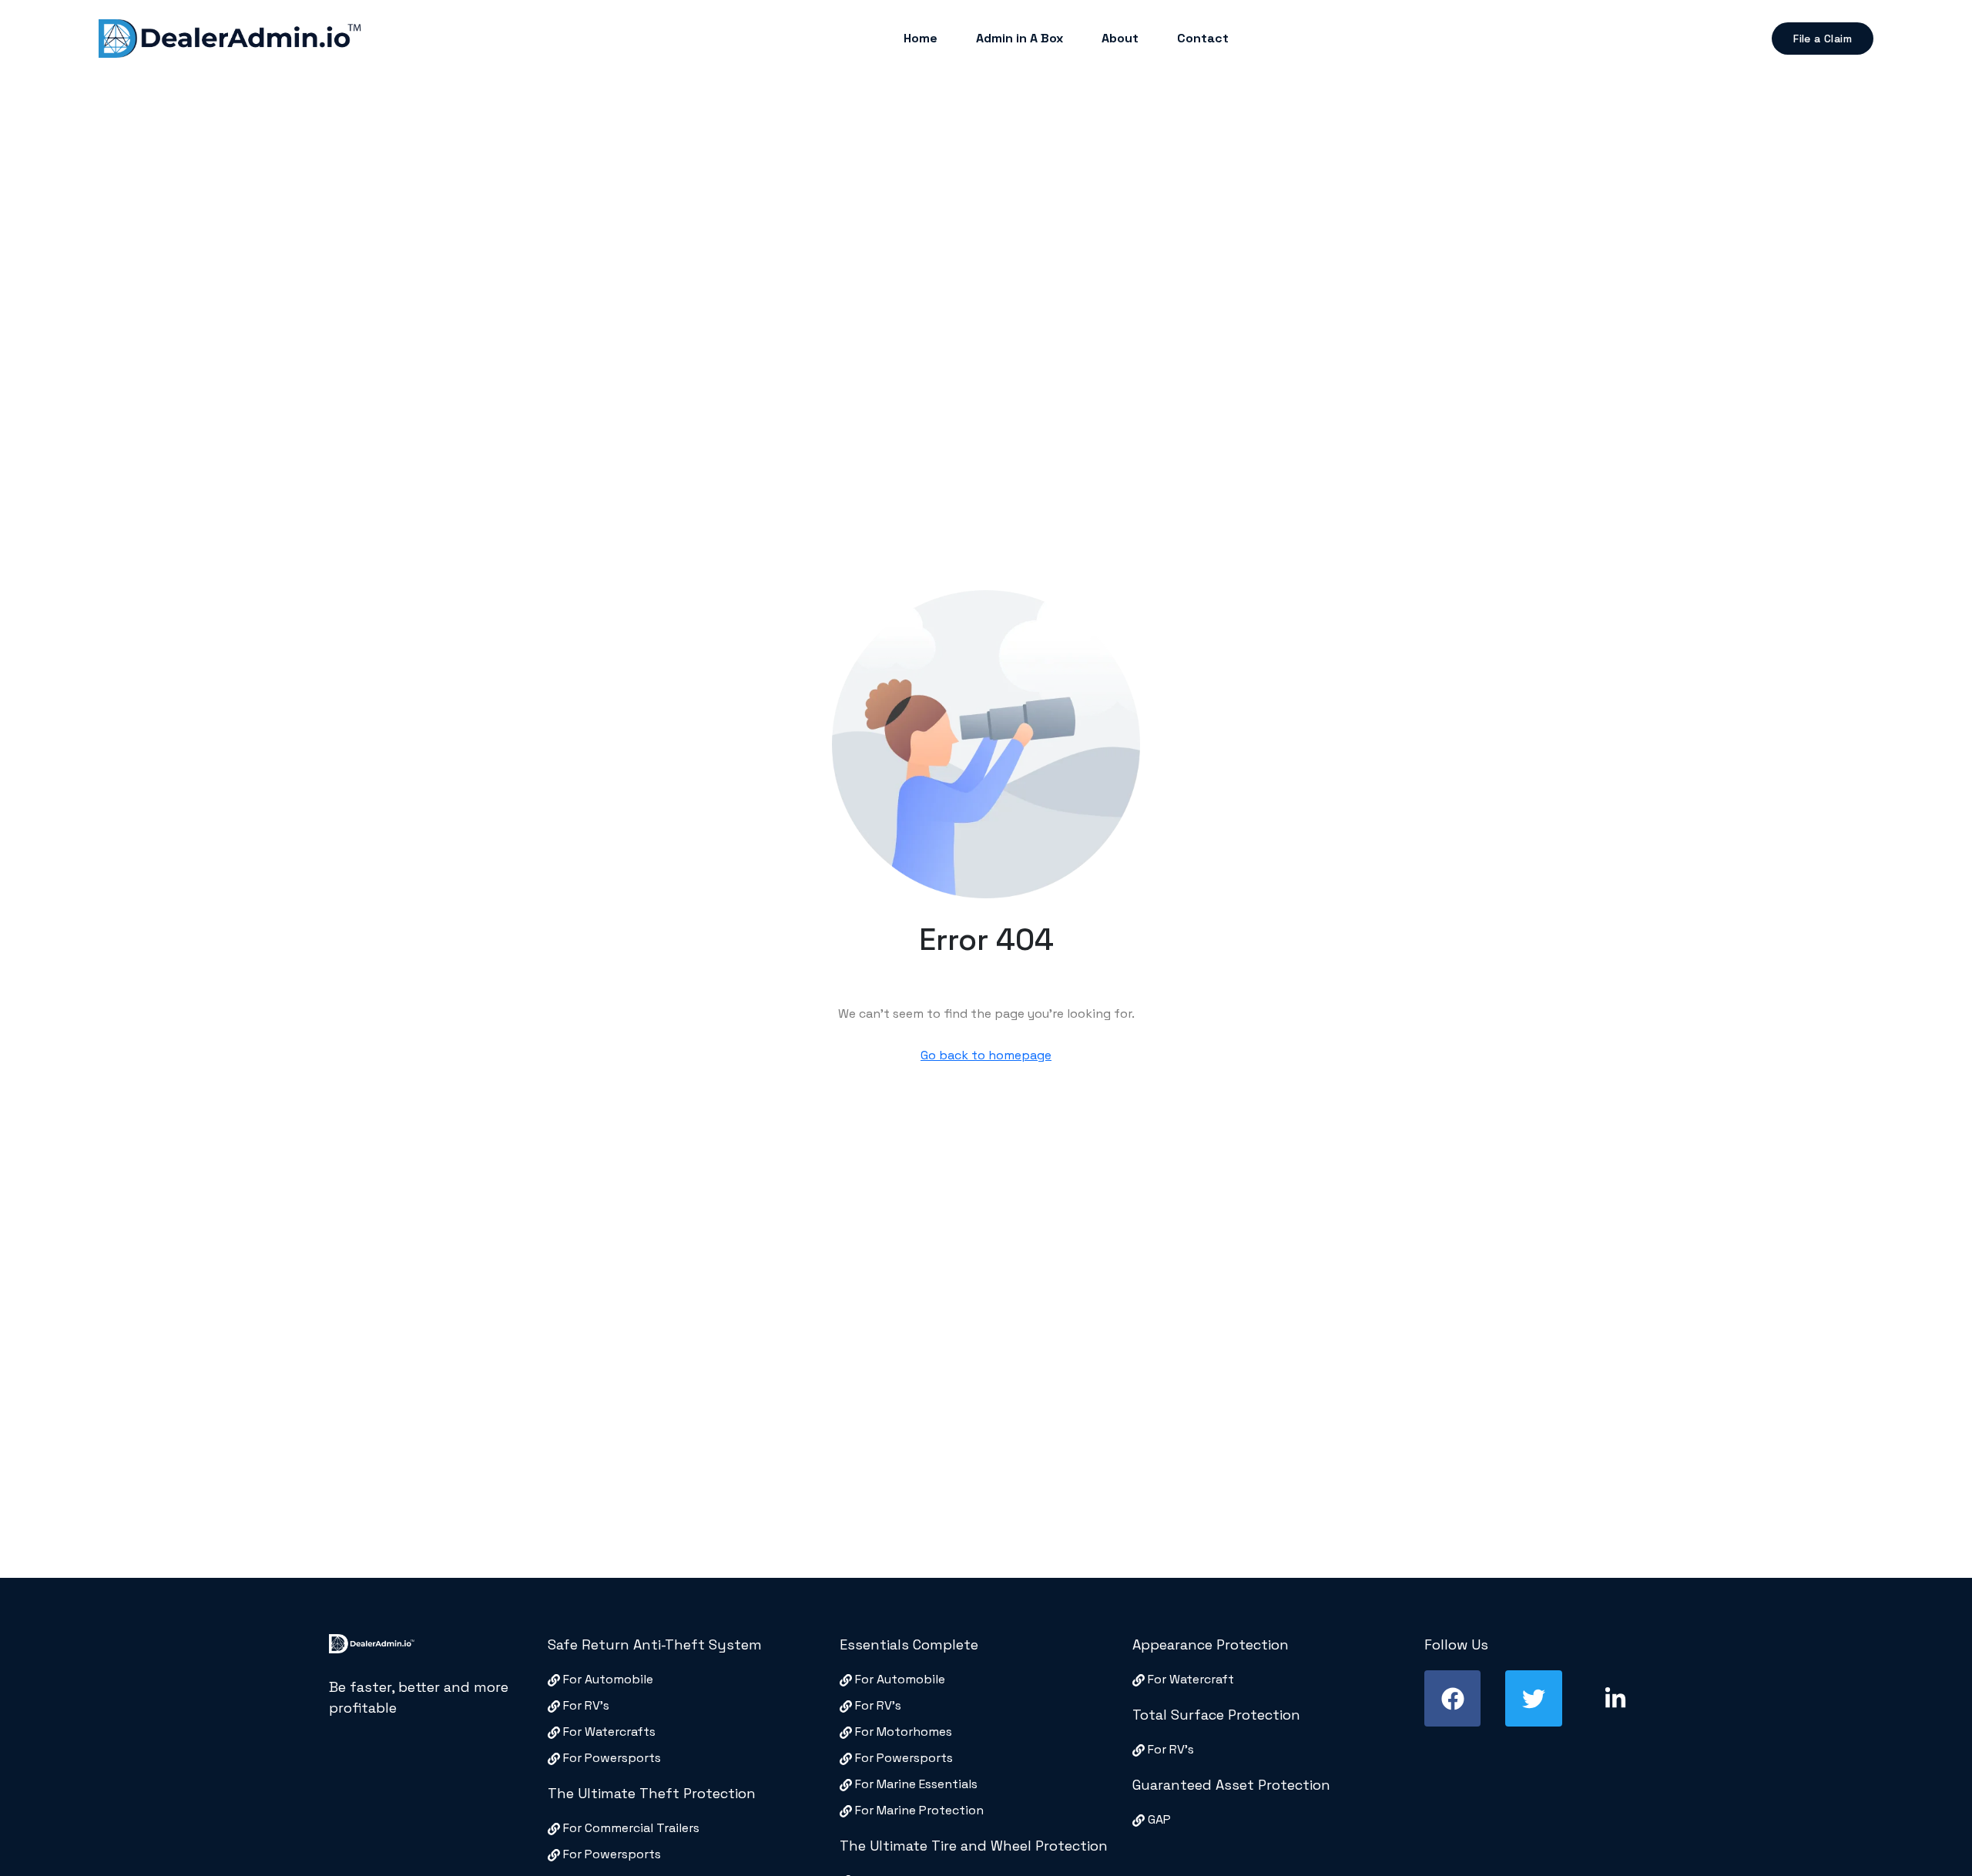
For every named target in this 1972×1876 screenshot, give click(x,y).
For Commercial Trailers (630, 1828)
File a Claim (1823, 39)
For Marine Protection (918, 1810)
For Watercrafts (608, 1732)
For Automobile (607, 1679)
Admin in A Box (1020, 38)
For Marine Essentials (915, 1784)
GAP (1158, 1819)
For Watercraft (1189, 1679)
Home (921, 38)
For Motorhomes (902, 1732)
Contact (1203, 38)
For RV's (585, 1705)
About (1120, 38)
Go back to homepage (986, 1055)
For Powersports (610, 1758)
